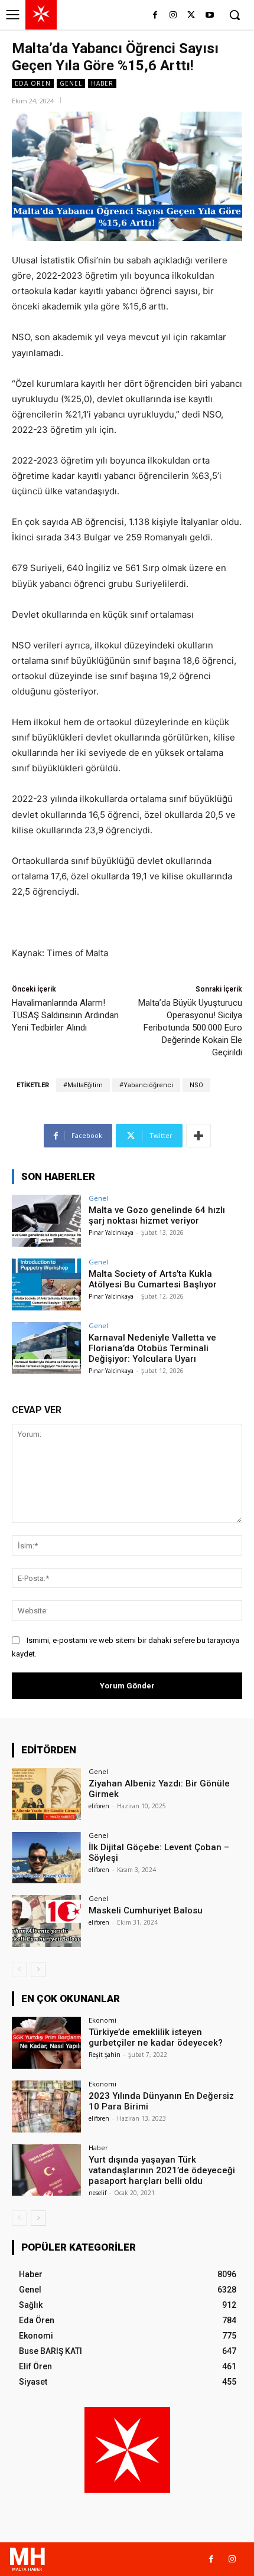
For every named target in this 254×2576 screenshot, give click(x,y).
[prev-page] (19, 1970)
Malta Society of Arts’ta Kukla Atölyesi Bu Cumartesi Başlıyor (153, 1279)
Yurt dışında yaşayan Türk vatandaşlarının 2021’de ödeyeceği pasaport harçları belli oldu (162, 2170)
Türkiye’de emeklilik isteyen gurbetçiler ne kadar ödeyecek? (156, 2037)
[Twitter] (191, 16)
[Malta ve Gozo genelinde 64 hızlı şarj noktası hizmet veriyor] (46, 1221)
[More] (198, 1136)
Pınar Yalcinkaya (111, 1232)
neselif (97, 2193)
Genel (71, 83)
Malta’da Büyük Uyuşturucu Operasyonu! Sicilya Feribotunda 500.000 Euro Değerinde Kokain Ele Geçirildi (190, 1028)
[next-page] (38, 1970)
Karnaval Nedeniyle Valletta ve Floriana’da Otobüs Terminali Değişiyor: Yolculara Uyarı (152, 1348)
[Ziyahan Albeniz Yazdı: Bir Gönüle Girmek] (46, 1794)
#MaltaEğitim (83, 1085)
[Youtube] (209, 16)
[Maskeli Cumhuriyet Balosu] (46, 1921)
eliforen (99, 1806)
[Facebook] (155, 16)
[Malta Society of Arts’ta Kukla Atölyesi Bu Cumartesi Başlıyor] (46, 1284)
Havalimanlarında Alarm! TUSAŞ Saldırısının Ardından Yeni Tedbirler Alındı (65, 1015)
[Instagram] (173, 16)
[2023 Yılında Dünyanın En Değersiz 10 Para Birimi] (46, 2107)
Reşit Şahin (105, 2055)
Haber (102, 83)
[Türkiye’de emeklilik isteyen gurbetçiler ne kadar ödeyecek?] (46, 2043)
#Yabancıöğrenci (146, 1085)
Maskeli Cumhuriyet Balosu (146, 1910)
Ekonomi (102, 2020)
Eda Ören (33, 83)
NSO (196, 1085)
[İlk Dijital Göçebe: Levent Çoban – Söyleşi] (46, 1858)
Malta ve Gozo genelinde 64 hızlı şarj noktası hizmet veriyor (157, 1215)
